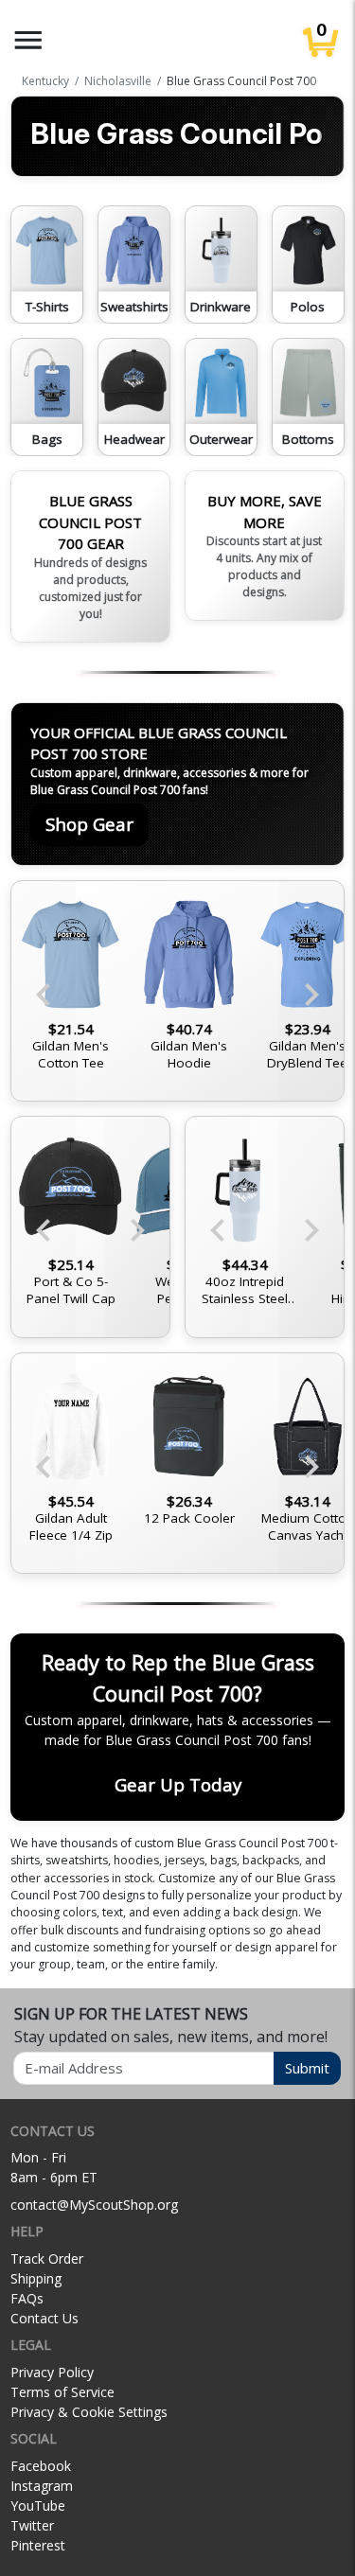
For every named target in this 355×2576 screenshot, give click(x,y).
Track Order (47, 2258)
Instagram (42, 2486)
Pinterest (38, 2545)
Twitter (32, 2525)
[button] (28, 40)
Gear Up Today (178, 1784)
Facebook (41, 2466)
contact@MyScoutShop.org (94, 2205)
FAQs (27, 2298)
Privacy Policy (52, 2372)
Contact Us (44, 2318)
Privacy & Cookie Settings (89, 2412)
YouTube (38, 2505)
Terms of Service (62, 2392)
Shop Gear (89, 824)
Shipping (36, 2278)
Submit (307, 2068)
